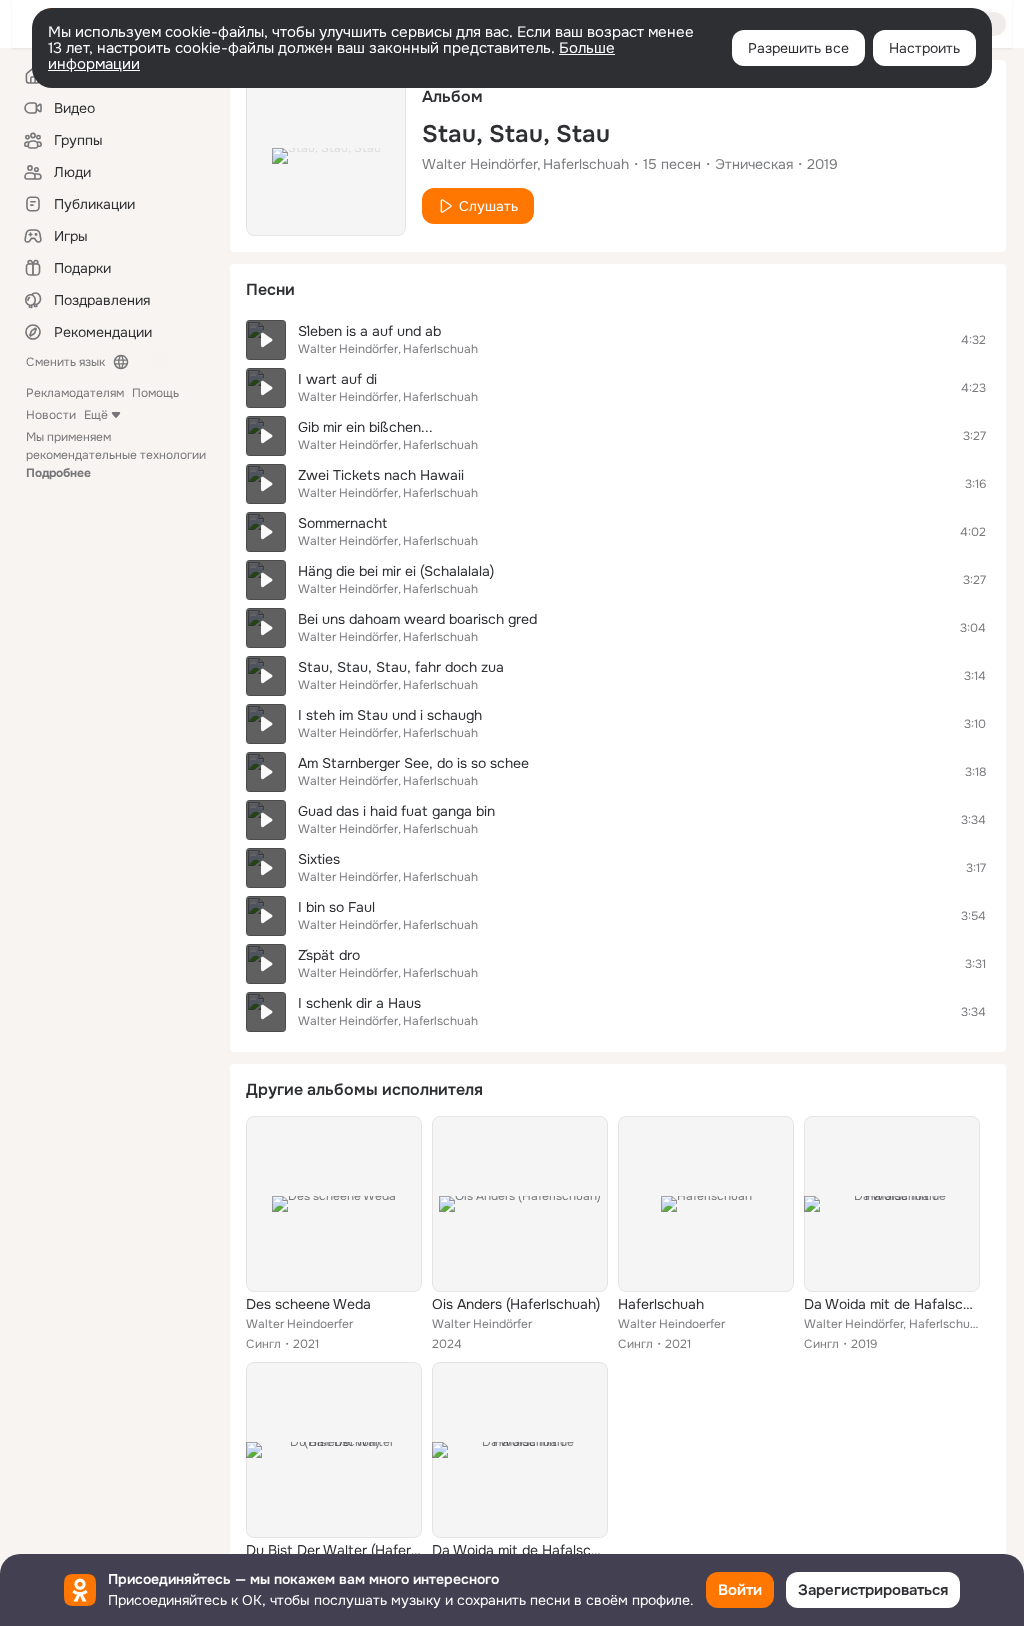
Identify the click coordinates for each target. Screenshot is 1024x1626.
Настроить (924, 48)
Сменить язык (65, 362)
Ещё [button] (96, 415)
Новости (51, 415)
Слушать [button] (488, 206)
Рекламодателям (75, 393)
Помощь (155, 393)
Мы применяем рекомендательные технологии (116, 455)
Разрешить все (798, 48)
